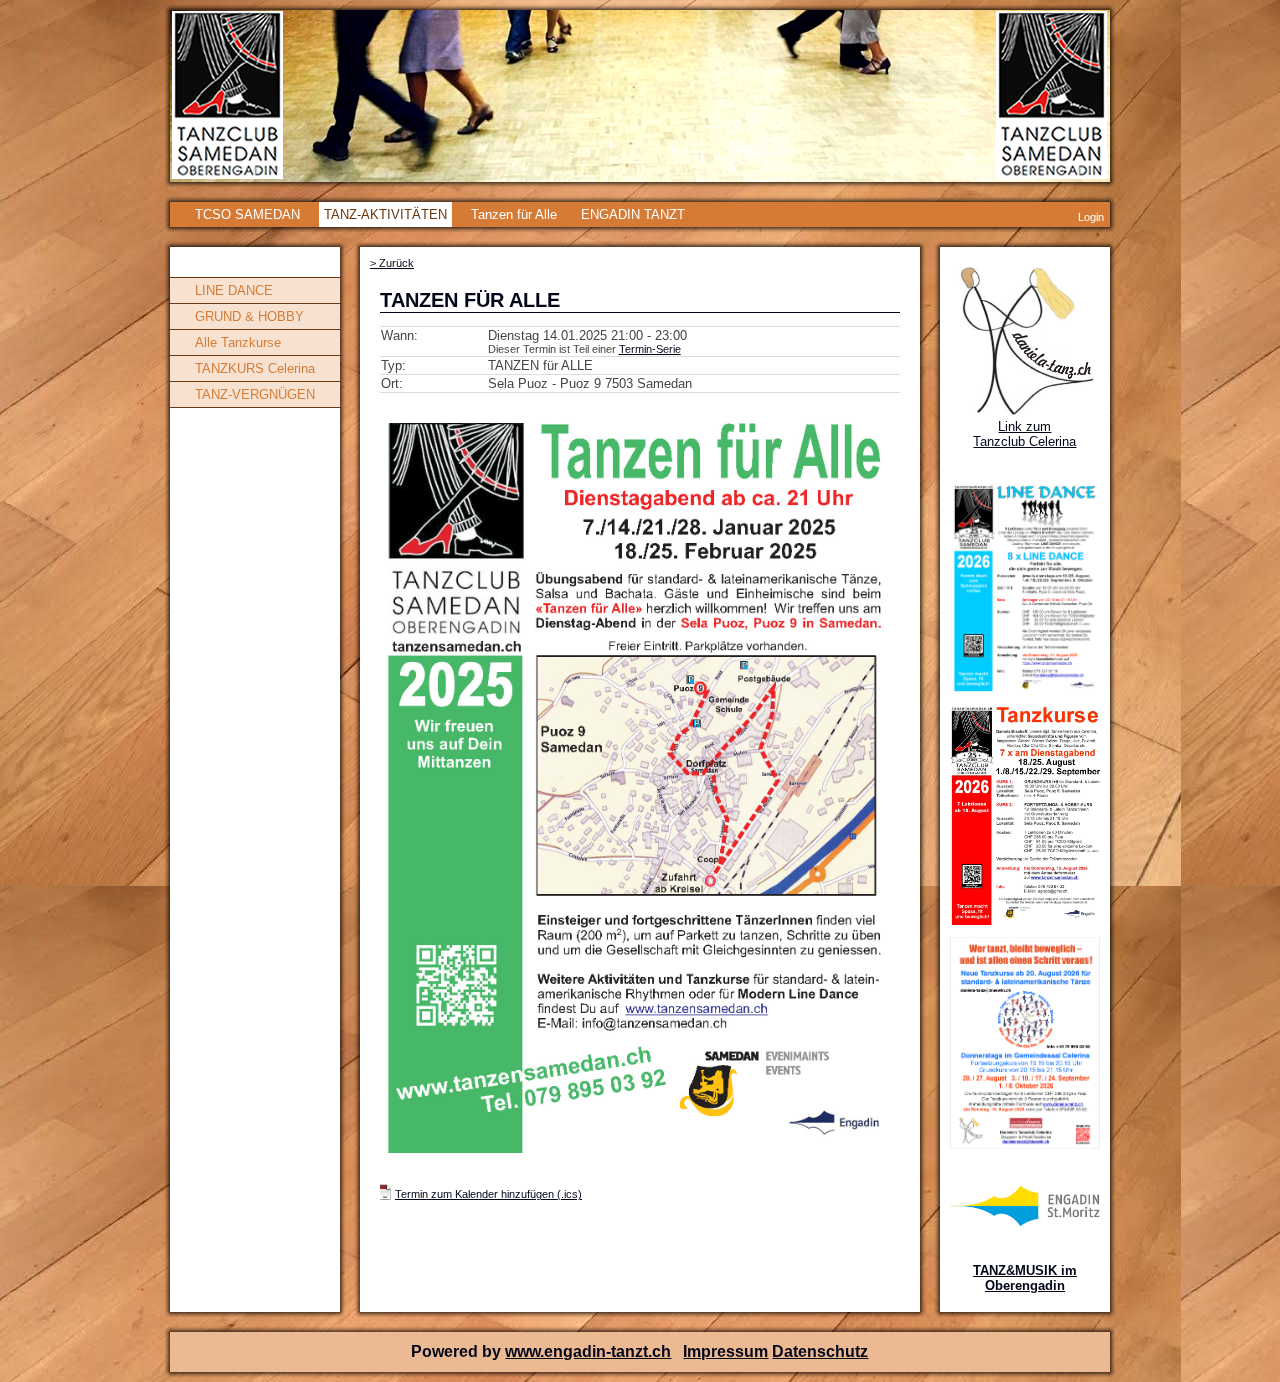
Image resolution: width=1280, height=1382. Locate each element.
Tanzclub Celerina (1024, 441)
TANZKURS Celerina (255, 368)
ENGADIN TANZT (633, 214)
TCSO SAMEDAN (247, 214)
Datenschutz (820, 1351)
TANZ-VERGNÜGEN (255, 394)
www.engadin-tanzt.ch (588, 1351)
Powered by (458, 1351)
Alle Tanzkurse (238, 342)
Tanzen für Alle (514, 214)
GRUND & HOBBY (249, 316)
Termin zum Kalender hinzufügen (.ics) (488, 1194)
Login (1091, 217)
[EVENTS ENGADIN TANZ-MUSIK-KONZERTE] (1025, 1222)
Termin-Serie (650, 349)
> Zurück (392, 263)
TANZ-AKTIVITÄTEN (385, 214)
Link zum (1024, 426)
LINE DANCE (234, 290)
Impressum (725, 1351)
